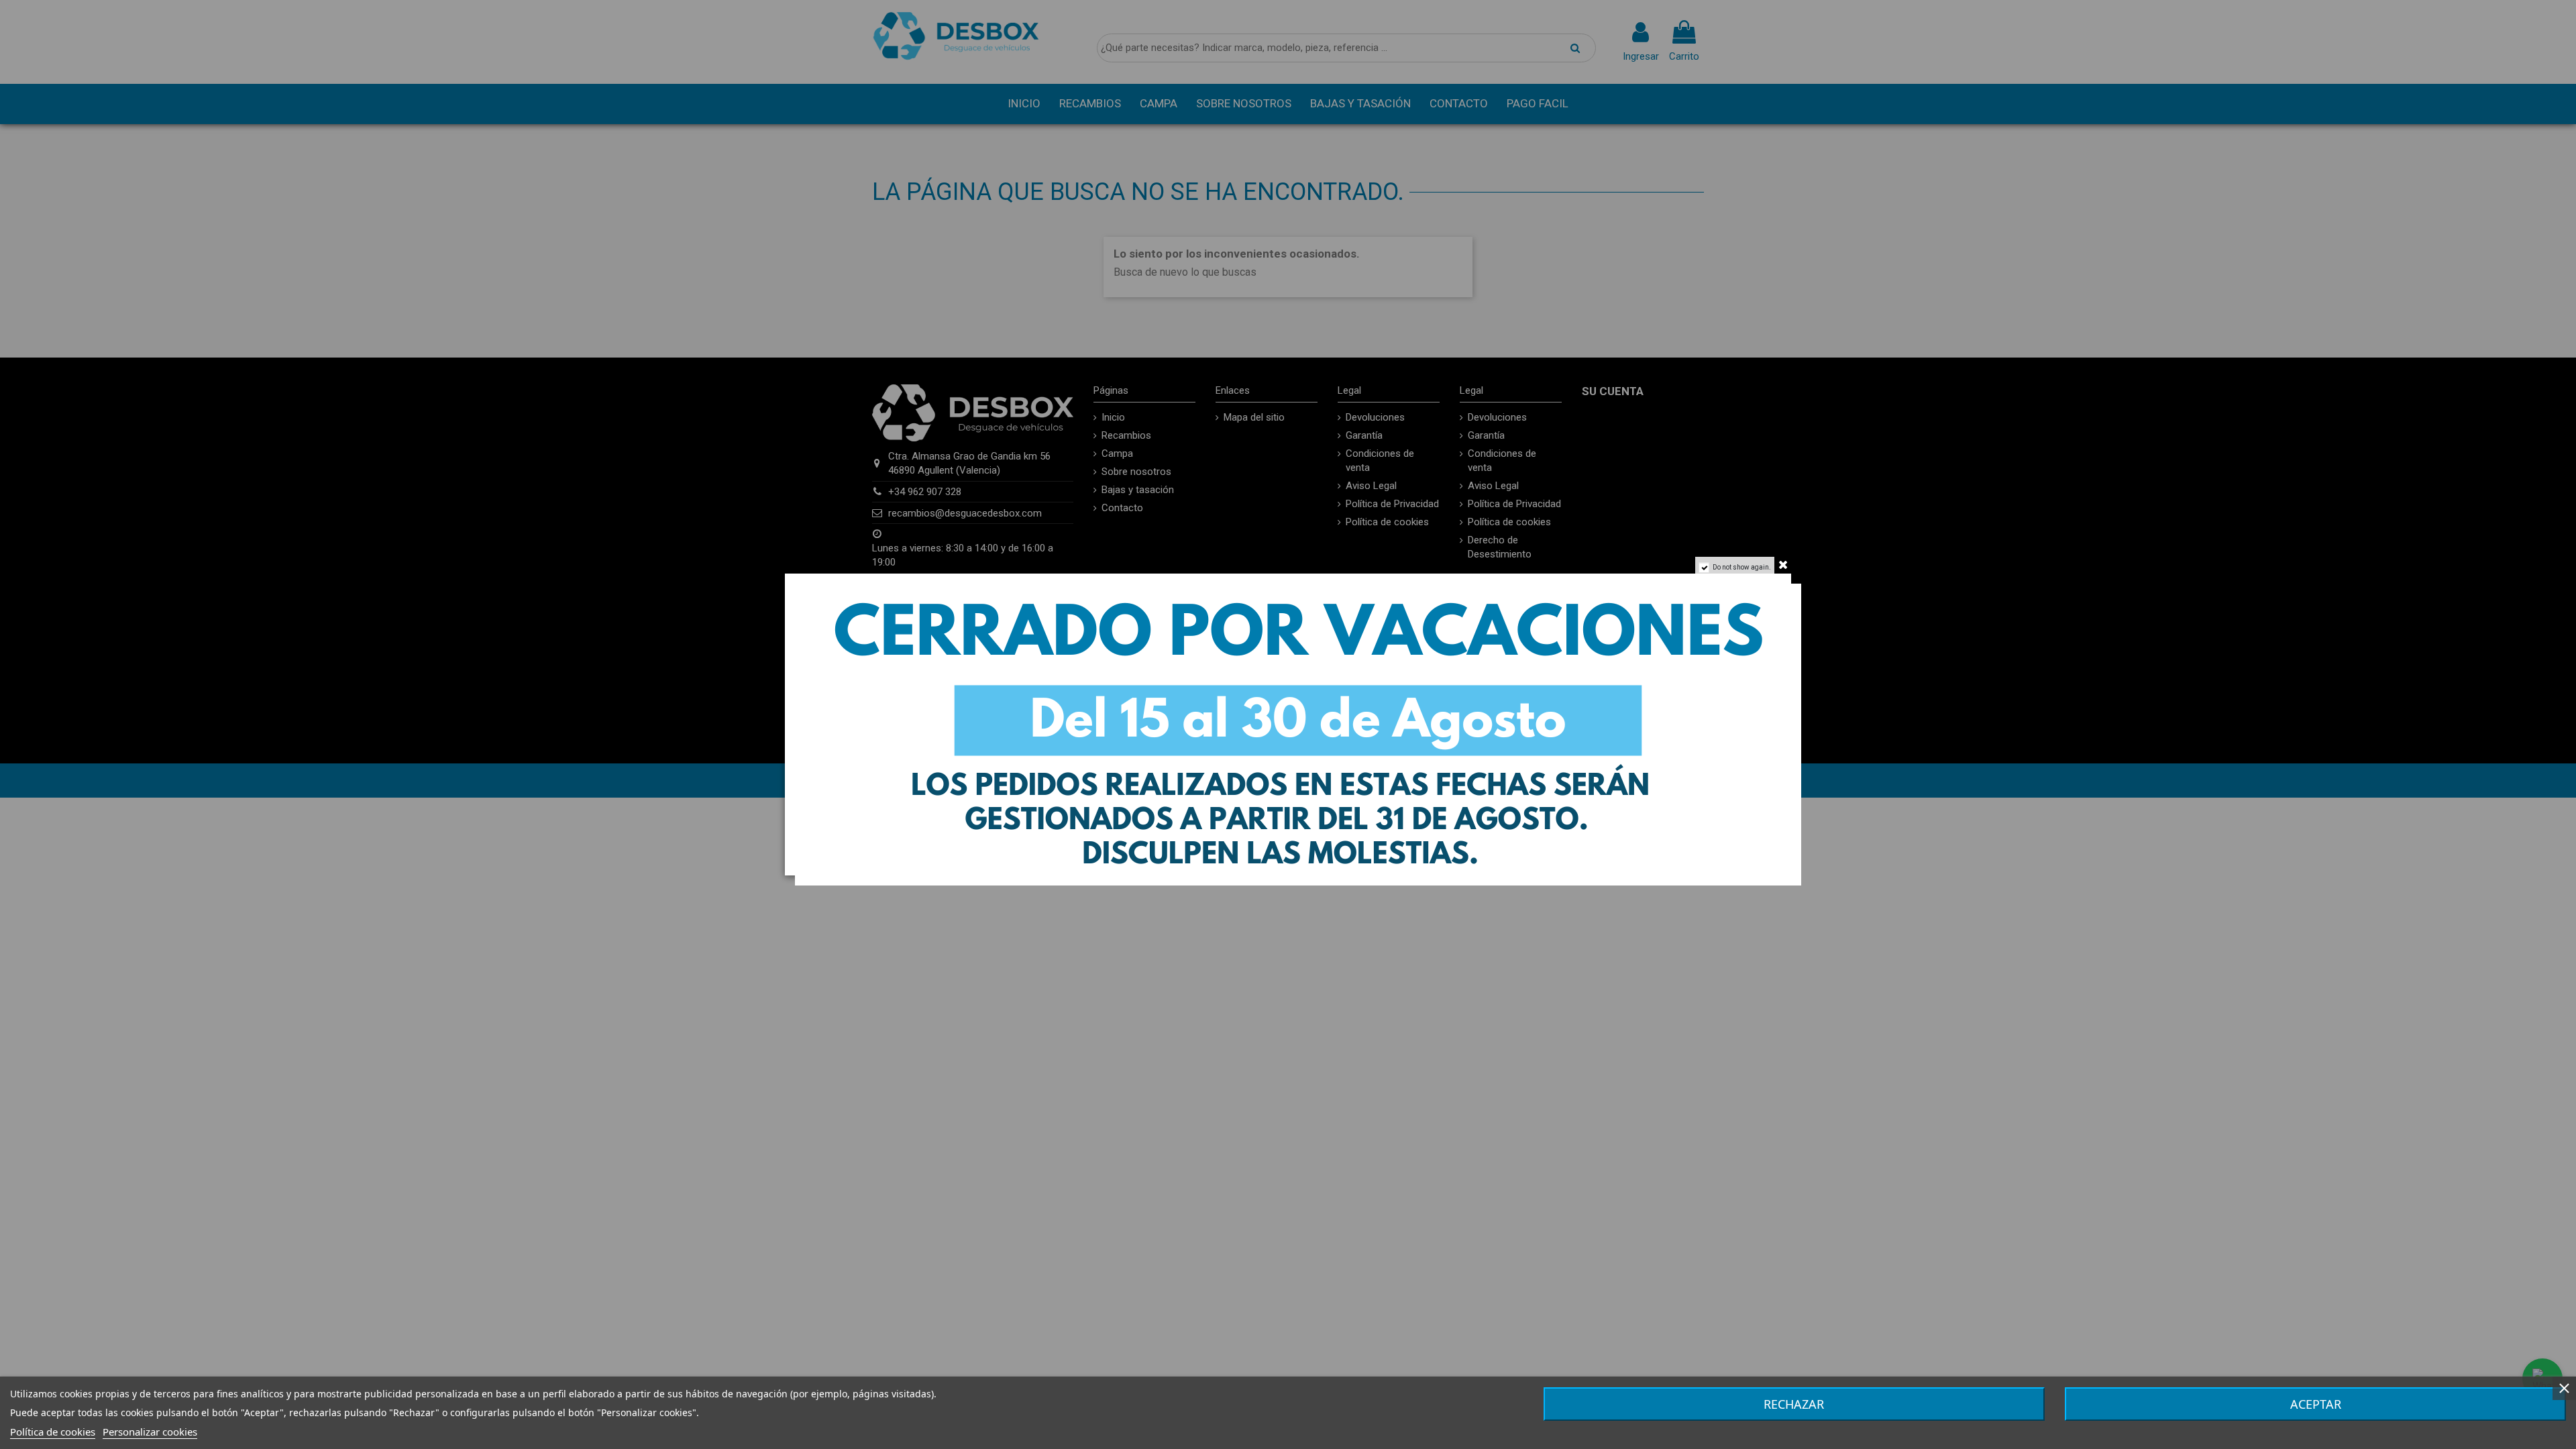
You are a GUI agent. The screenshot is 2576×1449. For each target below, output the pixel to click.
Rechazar (1794, 1404)
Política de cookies (53, 1432)
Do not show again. (1742, 567)
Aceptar (2316, 1404)
